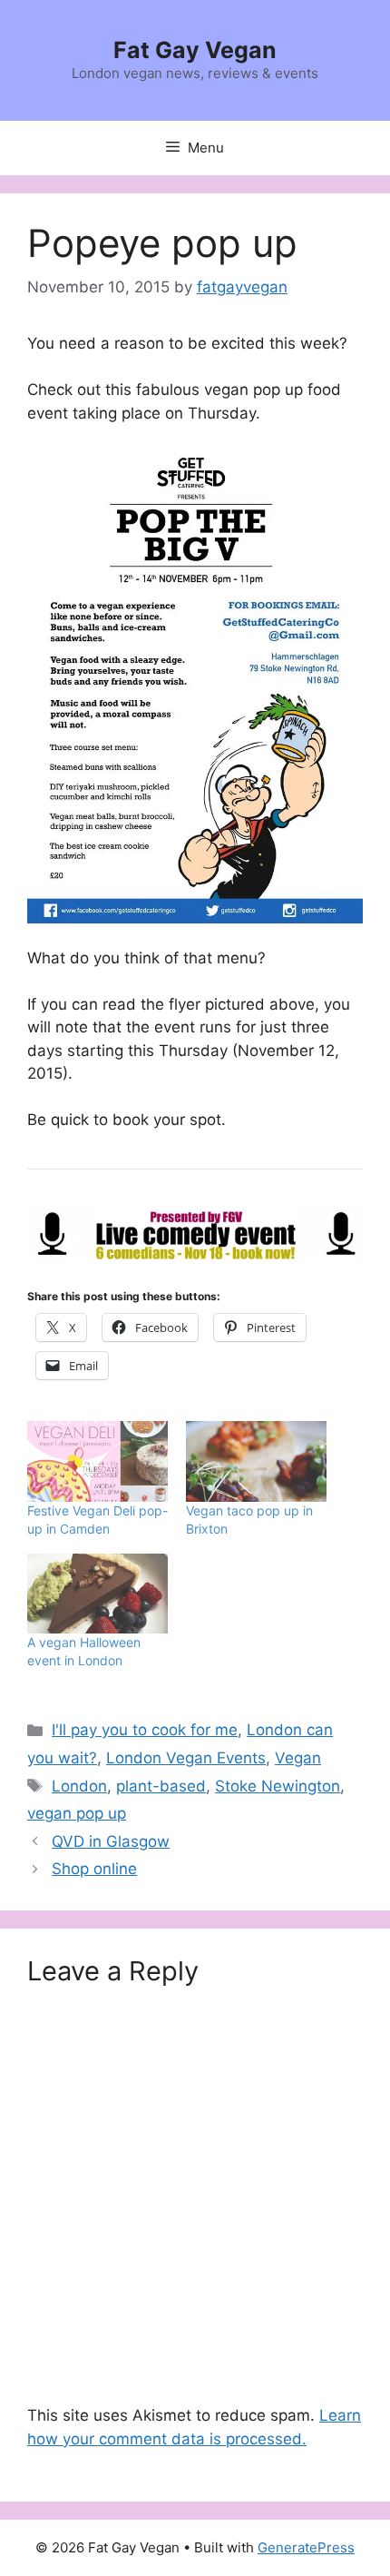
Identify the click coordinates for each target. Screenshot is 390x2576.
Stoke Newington (278, 1786)
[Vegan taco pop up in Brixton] (256, 1461)
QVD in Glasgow (111, 1841)
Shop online (94, 1869)
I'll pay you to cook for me (145, 1730)
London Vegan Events (186, 1758)
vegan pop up (77, 1813)
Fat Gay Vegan (195, 50)
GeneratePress (306, 2547)
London (79, 1786)
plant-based (161, 1786)
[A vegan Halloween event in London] (97, 1594)
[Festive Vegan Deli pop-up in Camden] (97, 1461)
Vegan (298, 1758)
